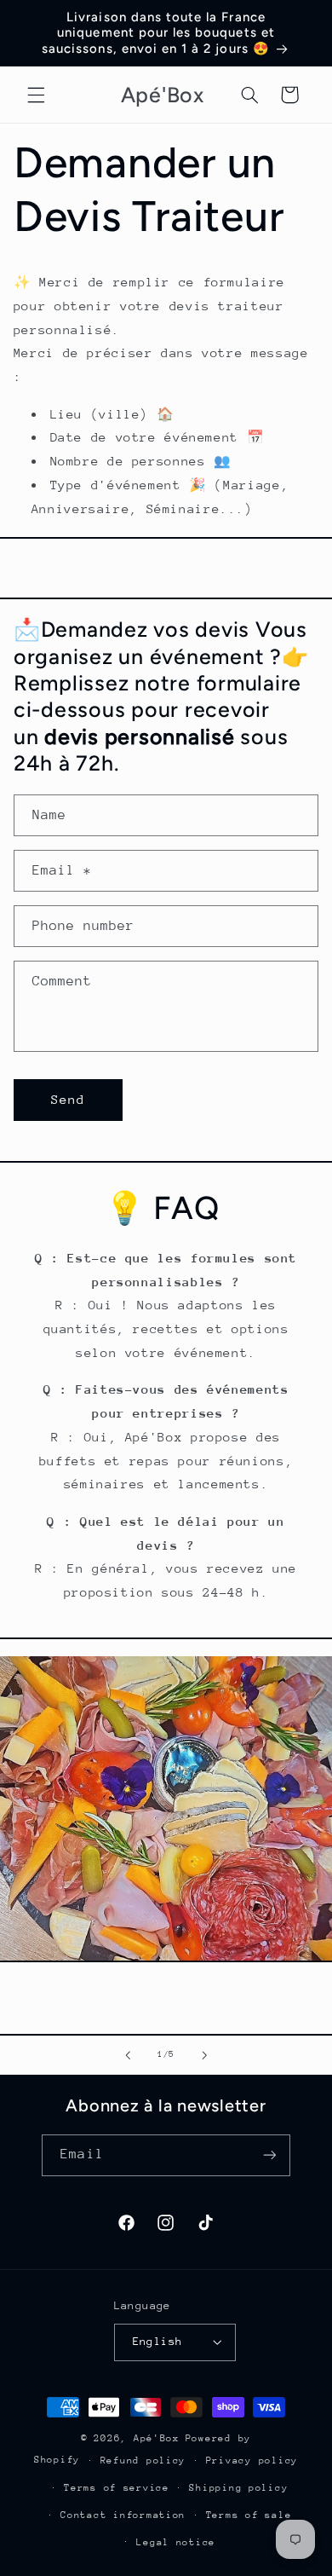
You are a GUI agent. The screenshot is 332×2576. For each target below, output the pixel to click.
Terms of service (117, 2488)
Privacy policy (252, 2460)
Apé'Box (157, 2438)
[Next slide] (204, 2055)
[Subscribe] (269, 2155)
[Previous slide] (128, 2055)
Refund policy (143, 2460)
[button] (36, 95)
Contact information (123, 2515)
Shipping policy (238, 2488)
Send (68, 1099)
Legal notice (176, 2542)
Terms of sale (249, 2515)
